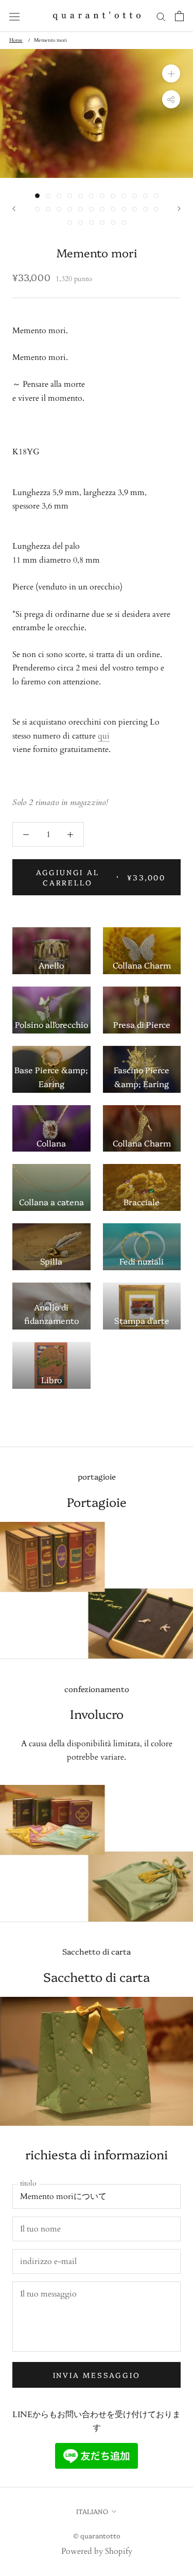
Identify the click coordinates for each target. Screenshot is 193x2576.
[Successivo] (179, 209)
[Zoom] (171, 73)
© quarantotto (97, 2535)
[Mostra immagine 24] (156, 209)
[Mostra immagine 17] (81, 209)
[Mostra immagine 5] (81, 196)
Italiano (92, 2511)
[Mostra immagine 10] (135, 196)
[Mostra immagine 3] (59, 196)
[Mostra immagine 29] (113, 223)
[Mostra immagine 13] (37, 209)
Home (16, 40)
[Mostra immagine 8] (113, 196)
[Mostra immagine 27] (91, 223)
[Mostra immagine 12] (156, 196)
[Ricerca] (161, 16)
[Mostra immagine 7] (102, 196)
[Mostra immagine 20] (113, 209)
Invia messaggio (97, 2375)
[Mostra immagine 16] (70, 209)
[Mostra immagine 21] (124, 209)
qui (104, 736)
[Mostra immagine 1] (37, 196)
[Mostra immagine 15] (59, 209)
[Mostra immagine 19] (102, 209)
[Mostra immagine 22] (135, 209)
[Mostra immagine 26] (81, 223)
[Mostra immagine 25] (70, 223)
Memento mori (50, 40)
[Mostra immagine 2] (48, 196)
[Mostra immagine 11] (145, 196)
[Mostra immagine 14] (48, 209)
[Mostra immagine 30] (124, 223)
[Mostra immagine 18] (91, 209)
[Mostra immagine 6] (91, 196)
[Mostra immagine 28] (102, 223)
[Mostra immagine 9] (124, 196)
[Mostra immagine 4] (70, 196)
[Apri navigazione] (14, 16)
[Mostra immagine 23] (145, 209)
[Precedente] (14, 209)
